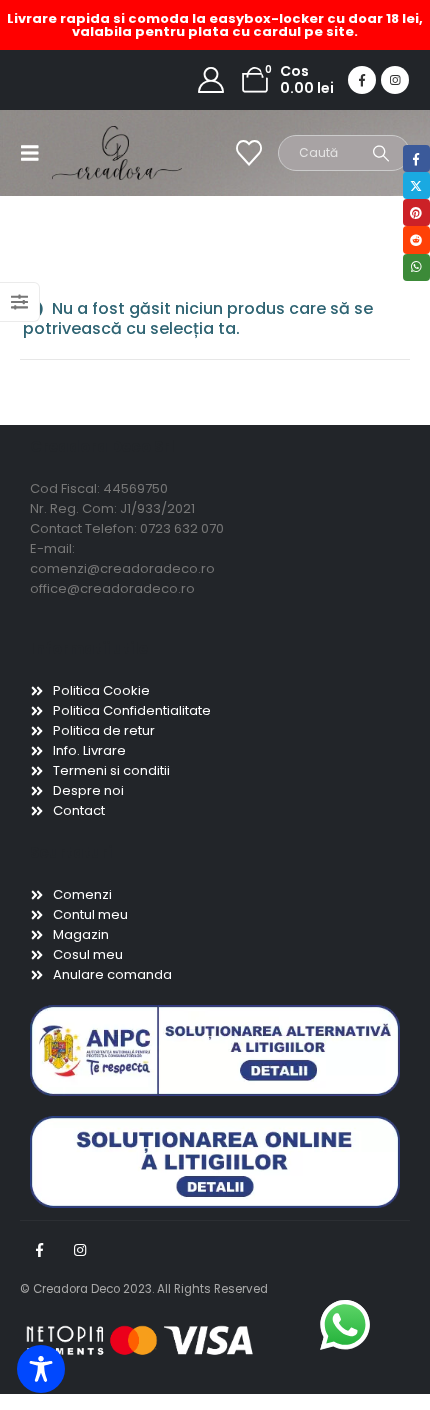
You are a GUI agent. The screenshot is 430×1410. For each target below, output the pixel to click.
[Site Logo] (92, 152)
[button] (36, 153)
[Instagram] (395, 80)
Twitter (416, 185)
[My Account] (211, 80)
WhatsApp (416, 267)
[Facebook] (362, 80)
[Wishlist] (249, 153)
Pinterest (416, 212)
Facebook (39, 1250)
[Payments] (140, 1339)
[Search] (381, 153)
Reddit (416, 239)
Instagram (80, 1250)
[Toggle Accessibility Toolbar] (41, 1369)
